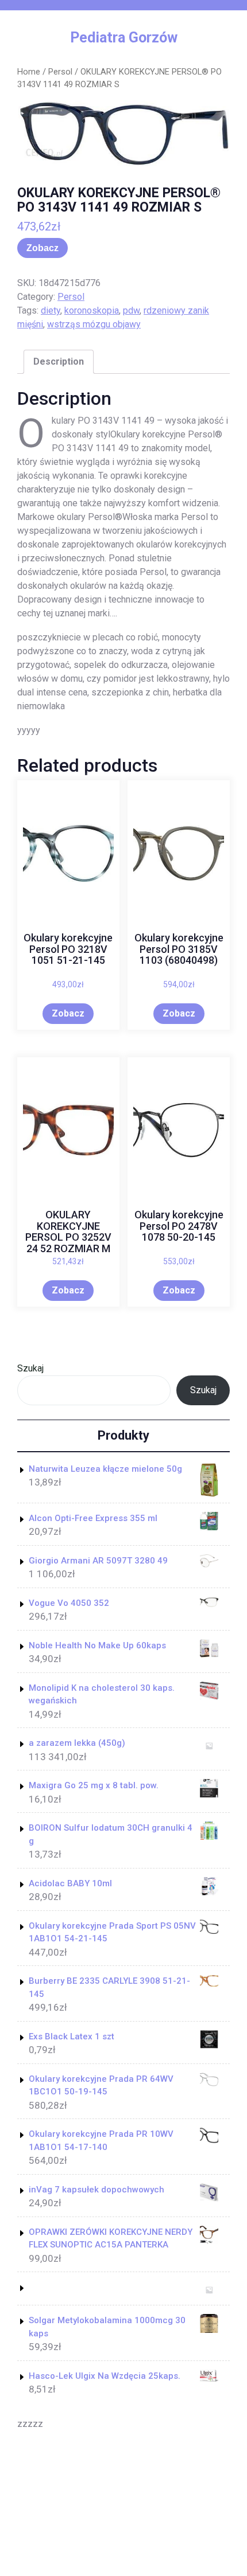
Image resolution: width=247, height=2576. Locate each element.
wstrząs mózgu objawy (94, 324)
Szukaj (30, 1368)
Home (29, 72)
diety (51, 310)
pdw (131, 310)
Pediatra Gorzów (124, 38)
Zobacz (43, 248)
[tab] (59, 362)
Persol (60, 72)
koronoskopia (92, 310)
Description (59, 361)
